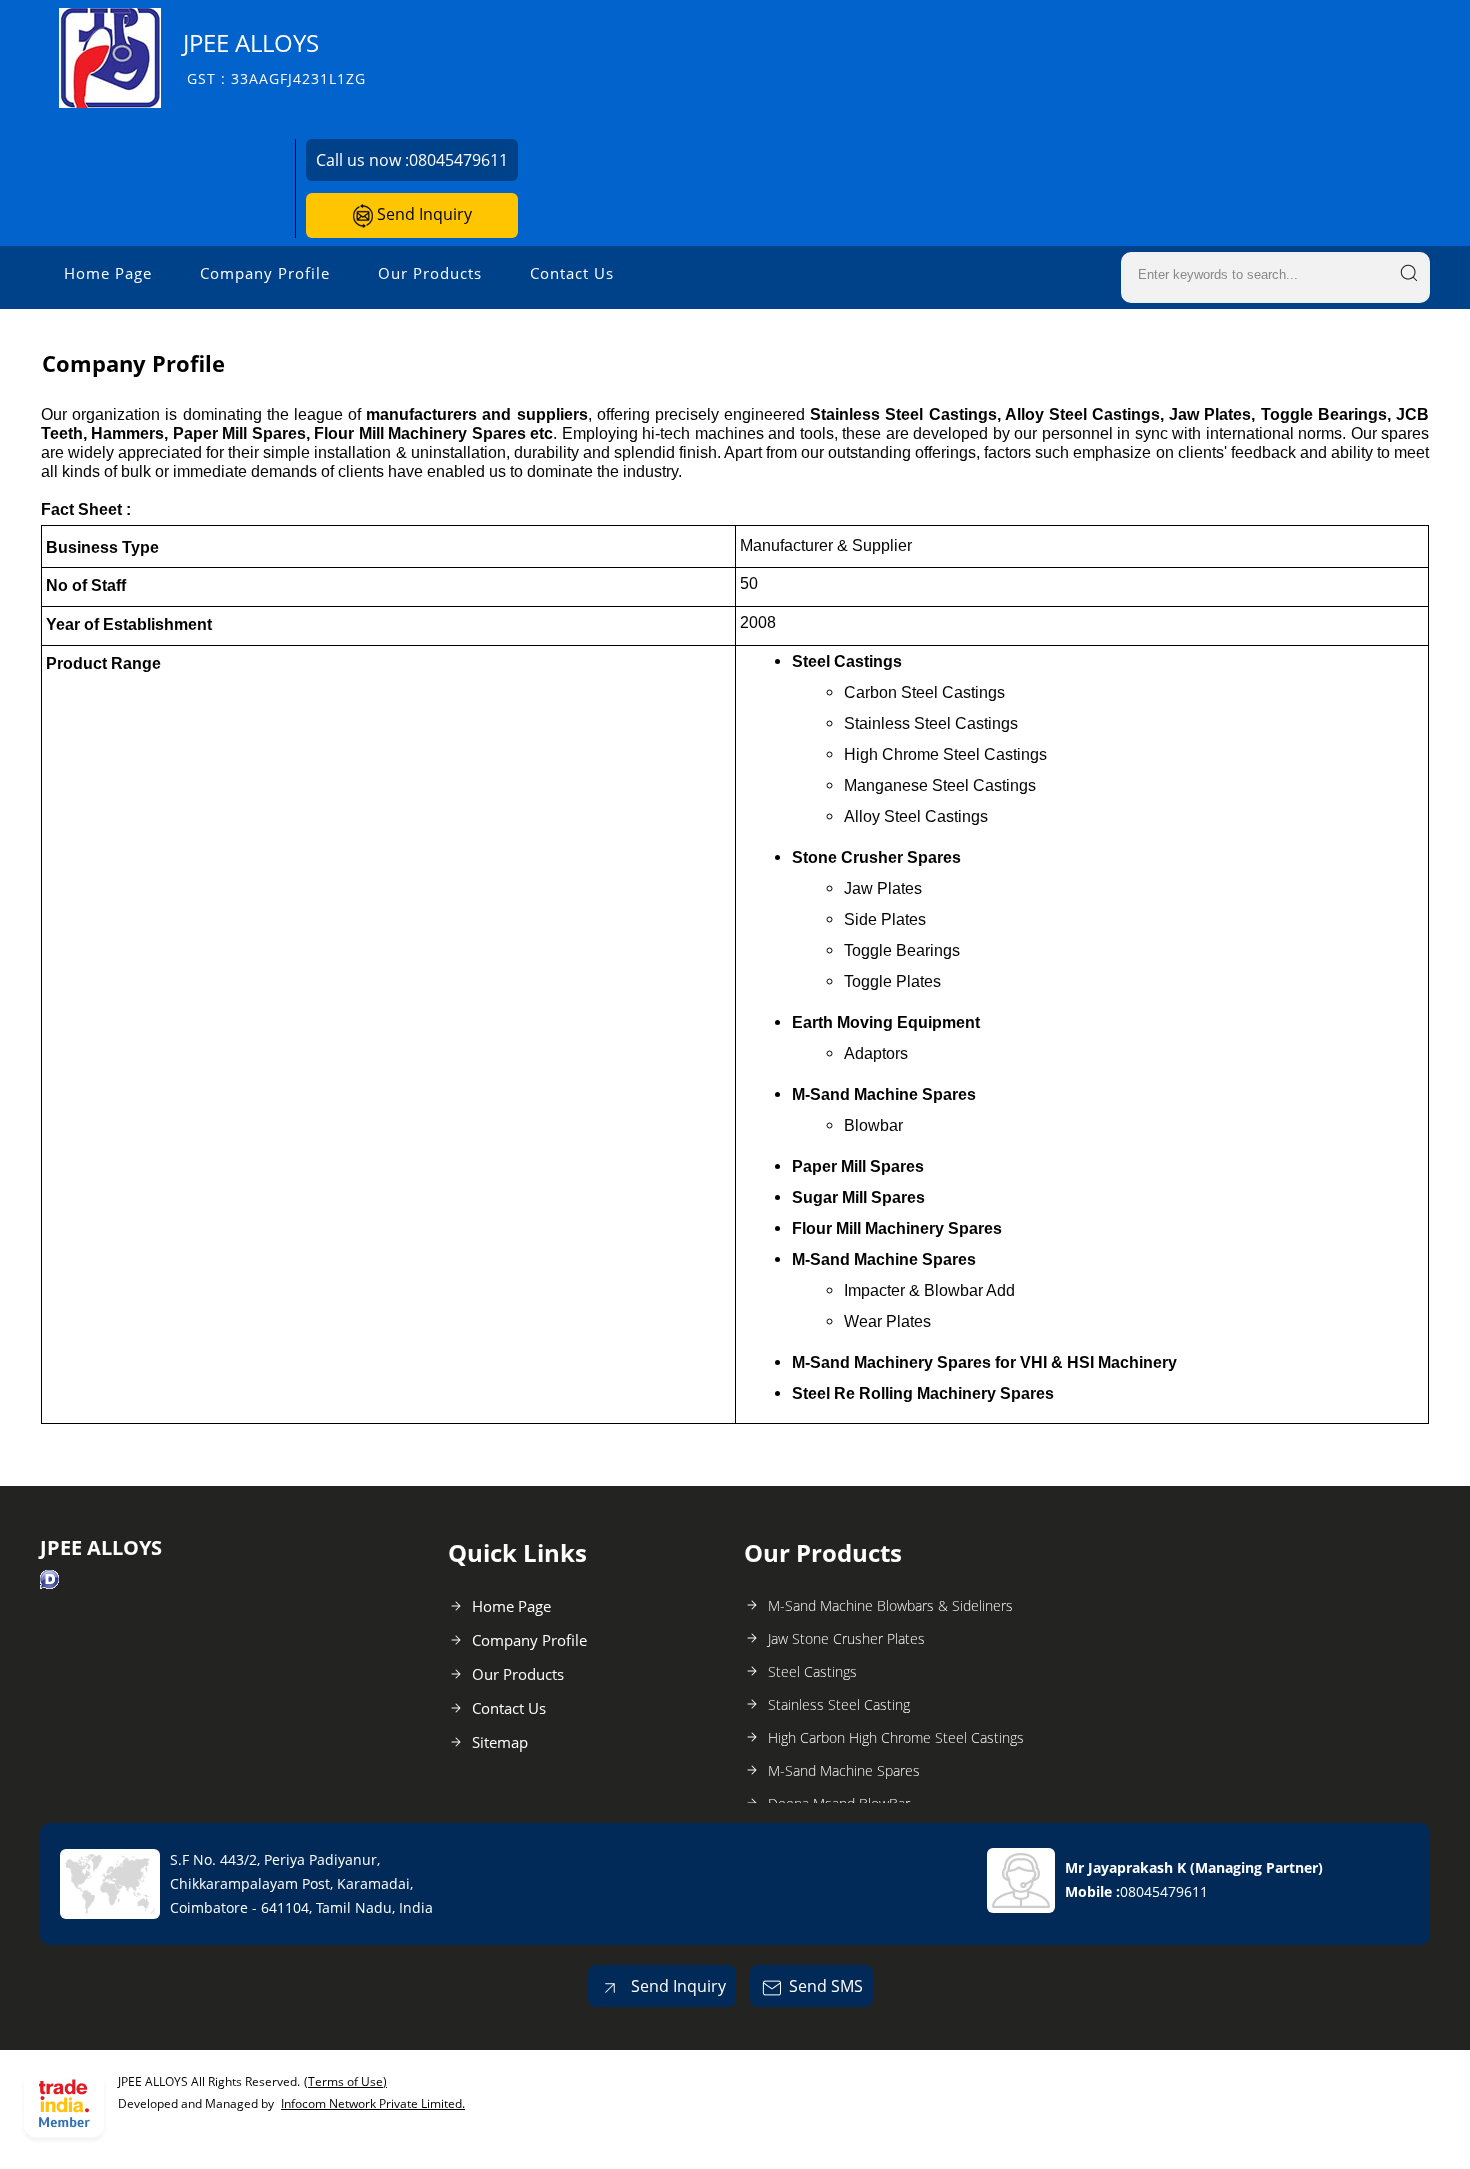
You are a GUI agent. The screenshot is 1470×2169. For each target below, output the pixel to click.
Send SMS (826, 1986)
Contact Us (572, 273)
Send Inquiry (422, 214)
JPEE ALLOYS (274, 57)
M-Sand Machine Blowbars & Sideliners (890, 1605)
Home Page (108, 273)
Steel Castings (812, 1671)
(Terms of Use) (345, 2081)
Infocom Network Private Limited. (373, 2103)
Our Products (430, 273)
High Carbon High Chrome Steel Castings (896, 1737)
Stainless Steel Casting (839, 1704)
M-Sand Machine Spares (844, 1770)
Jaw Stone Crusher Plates (846, 1638)
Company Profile (265, 273)
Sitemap (500, 1742)
